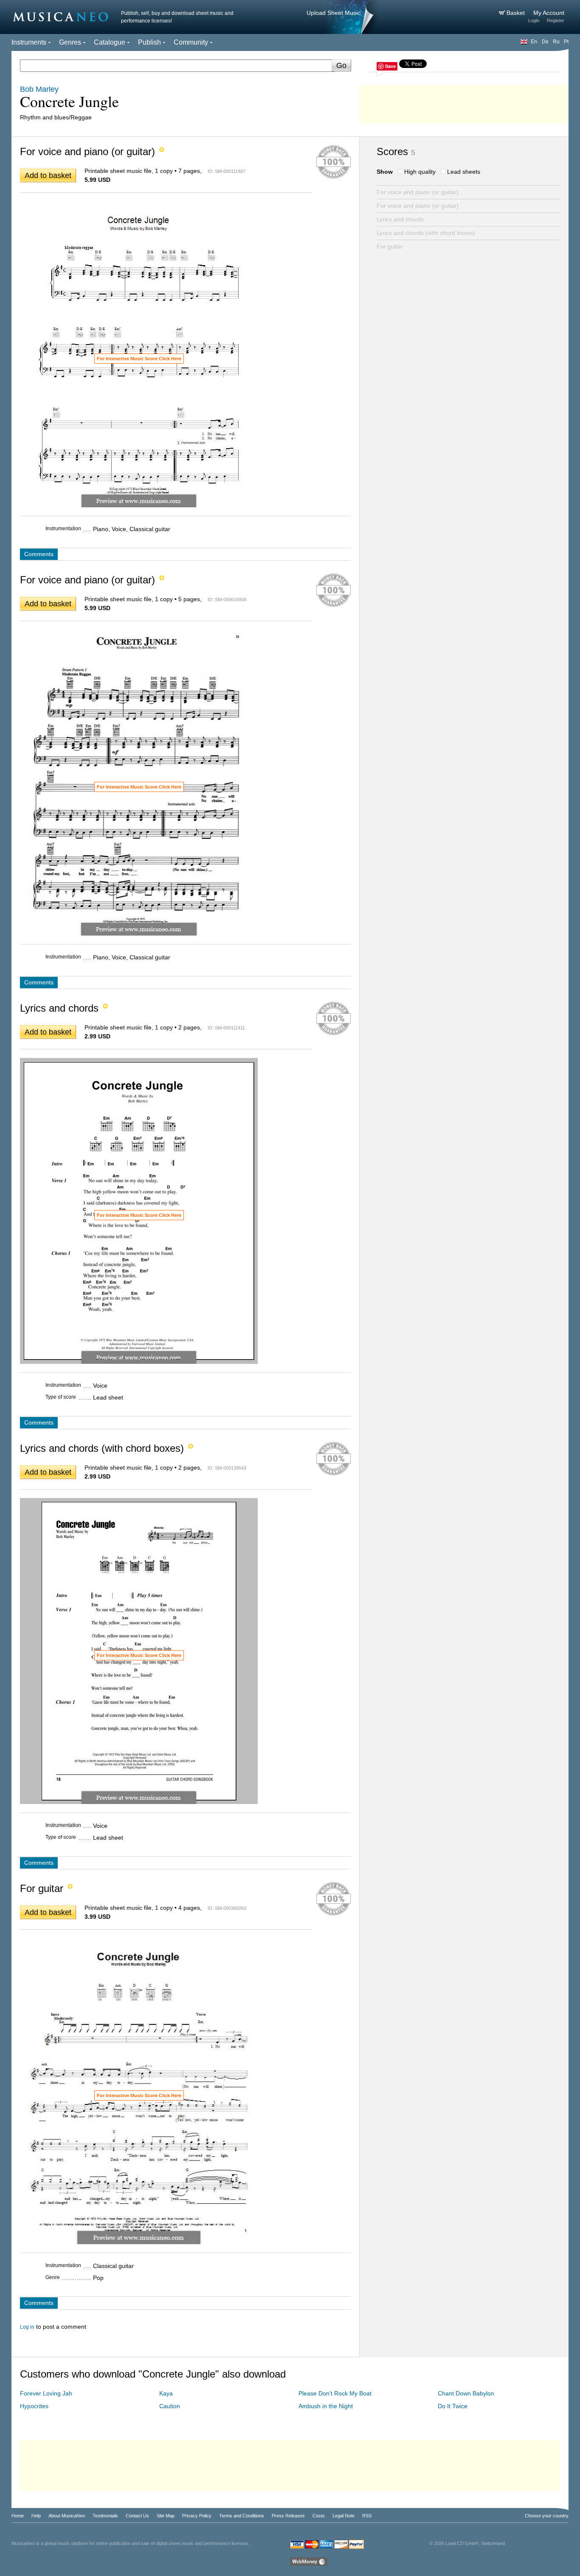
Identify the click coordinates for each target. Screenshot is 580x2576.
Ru (556, 42)
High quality (420, 172)
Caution (170, 2406)
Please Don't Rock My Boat (335, 2393)
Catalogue (110, 42)
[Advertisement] (464, 102)
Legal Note (343, 2516)
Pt (566, 42)
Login (534, 20)
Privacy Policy (197, 2516)
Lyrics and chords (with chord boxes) (426, 233)
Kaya (166, 2393)
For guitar (390, 246)
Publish (149, 42)
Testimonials (105, 2516)
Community (191, 42)
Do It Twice (453, 2406)
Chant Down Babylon (466, 2393)
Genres (70, 42)
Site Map (166, 2516)
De (545, 42)
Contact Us (137, 2516)
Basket (517, 13)
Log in (27, 2327)
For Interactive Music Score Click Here (139, 359)
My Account (549, 13)
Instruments (29, 42)
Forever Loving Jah (46, 2393)
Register (556, 20)
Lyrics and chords (400, 219)
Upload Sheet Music (334, 13)
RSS (367, 2516)
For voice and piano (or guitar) (418, 192)
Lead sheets (464, 172)
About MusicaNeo (67, 2516)
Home (18, 2516)
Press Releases (288, 2516)
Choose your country (547, 2516)
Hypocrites (34, 2406)
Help (36, 2516)
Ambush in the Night (326, 2406)
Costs (319, 2516)
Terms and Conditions (242, 2516)
